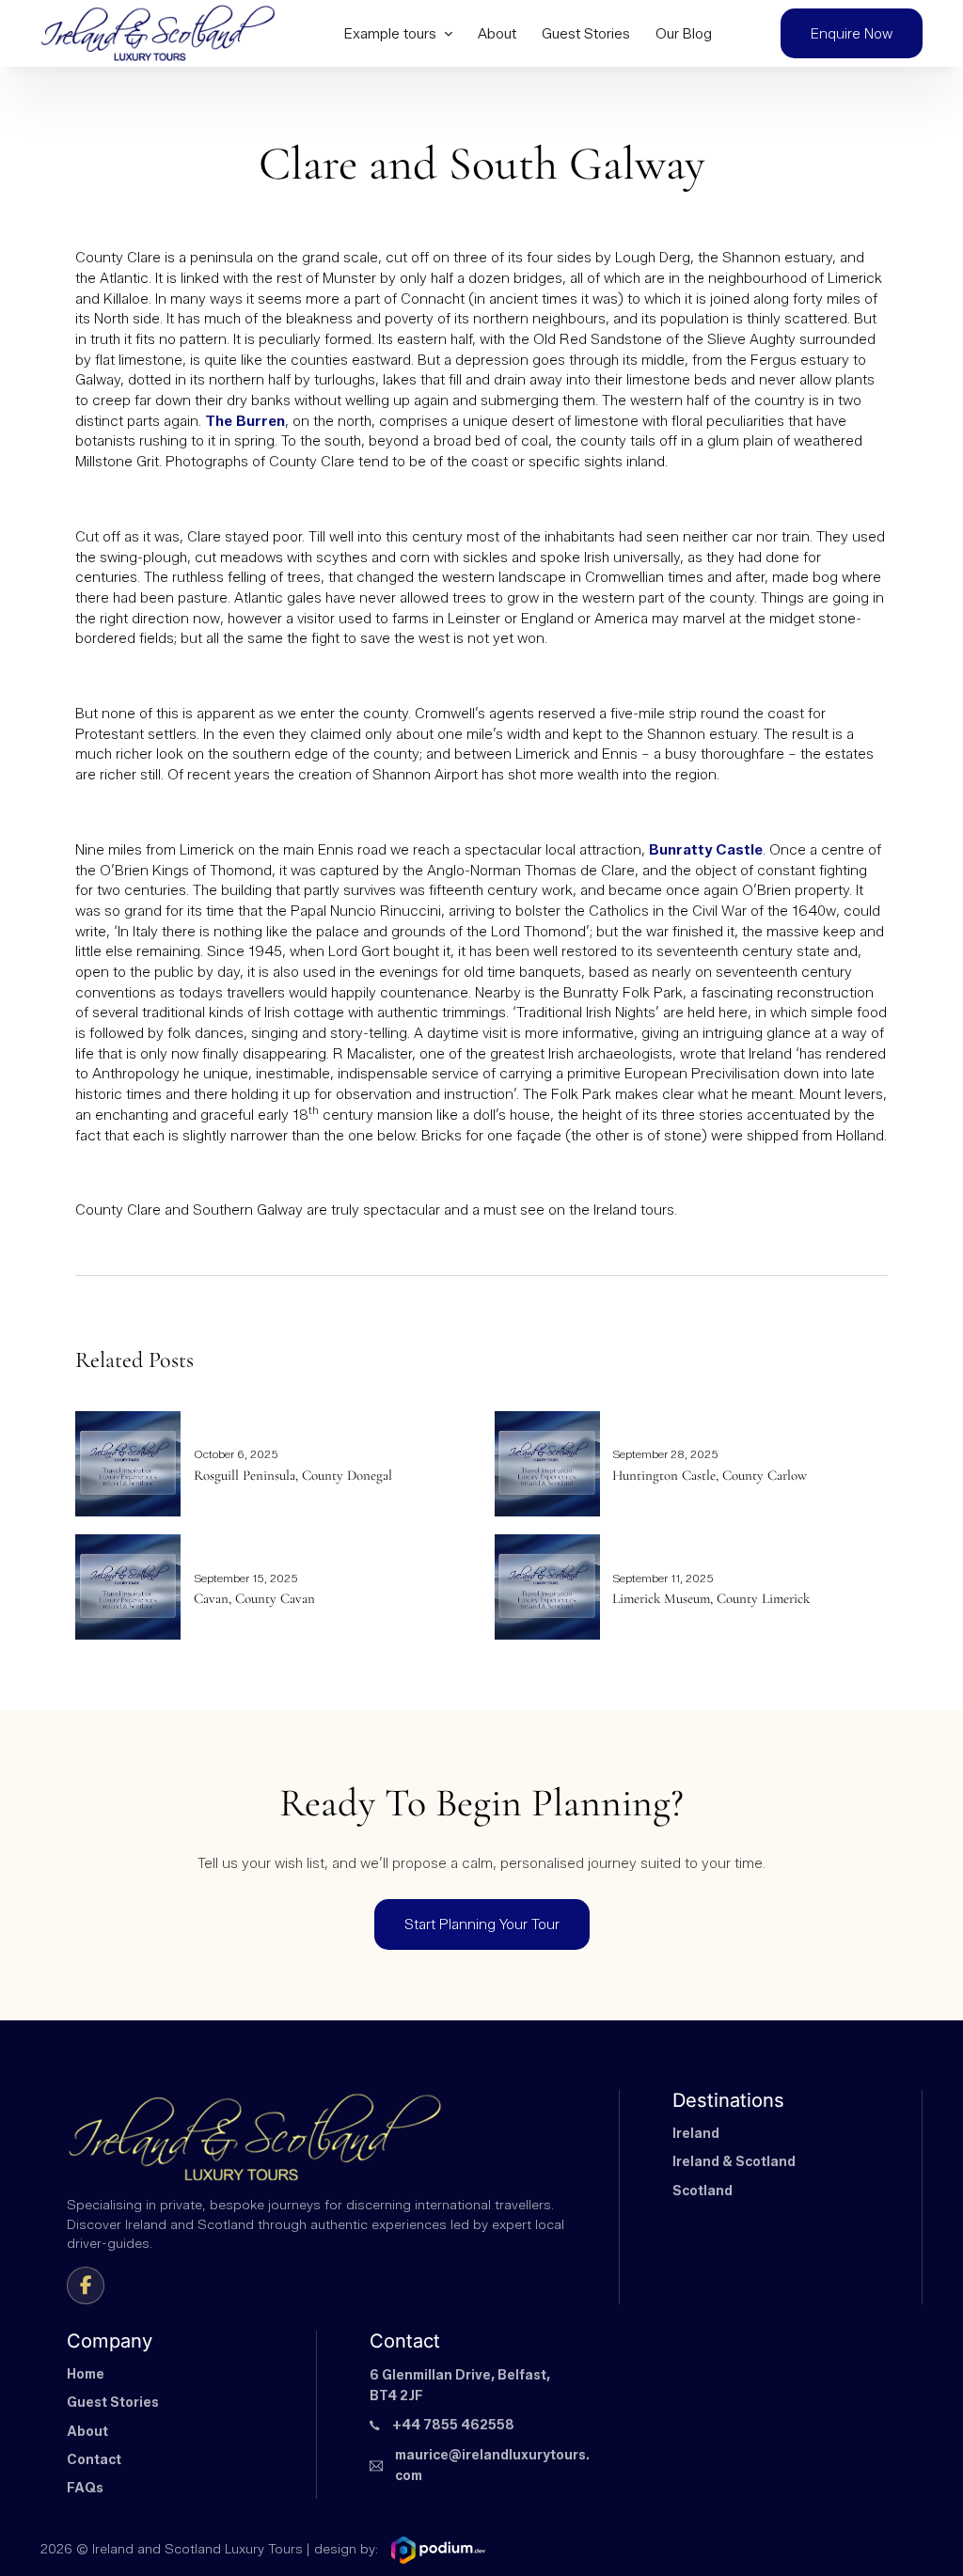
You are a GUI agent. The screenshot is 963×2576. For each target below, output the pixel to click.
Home (86, 2374)
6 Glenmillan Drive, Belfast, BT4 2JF (460, 2386)
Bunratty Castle (706, 849)
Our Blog (684, 33)
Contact (94, 2460)
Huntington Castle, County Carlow (710, 1475)
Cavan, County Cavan (254, 1598)
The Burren (245, 421)
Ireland (696, 2134)
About (497, 33)
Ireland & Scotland (734, 2162)
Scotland (703, 2191)
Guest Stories (586, 33)
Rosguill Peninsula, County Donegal (293, 1475)
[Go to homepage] (158, 33)
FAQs (85, 2488)
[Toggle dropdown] (448, 33)
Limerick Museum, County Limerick (711, 1598)
